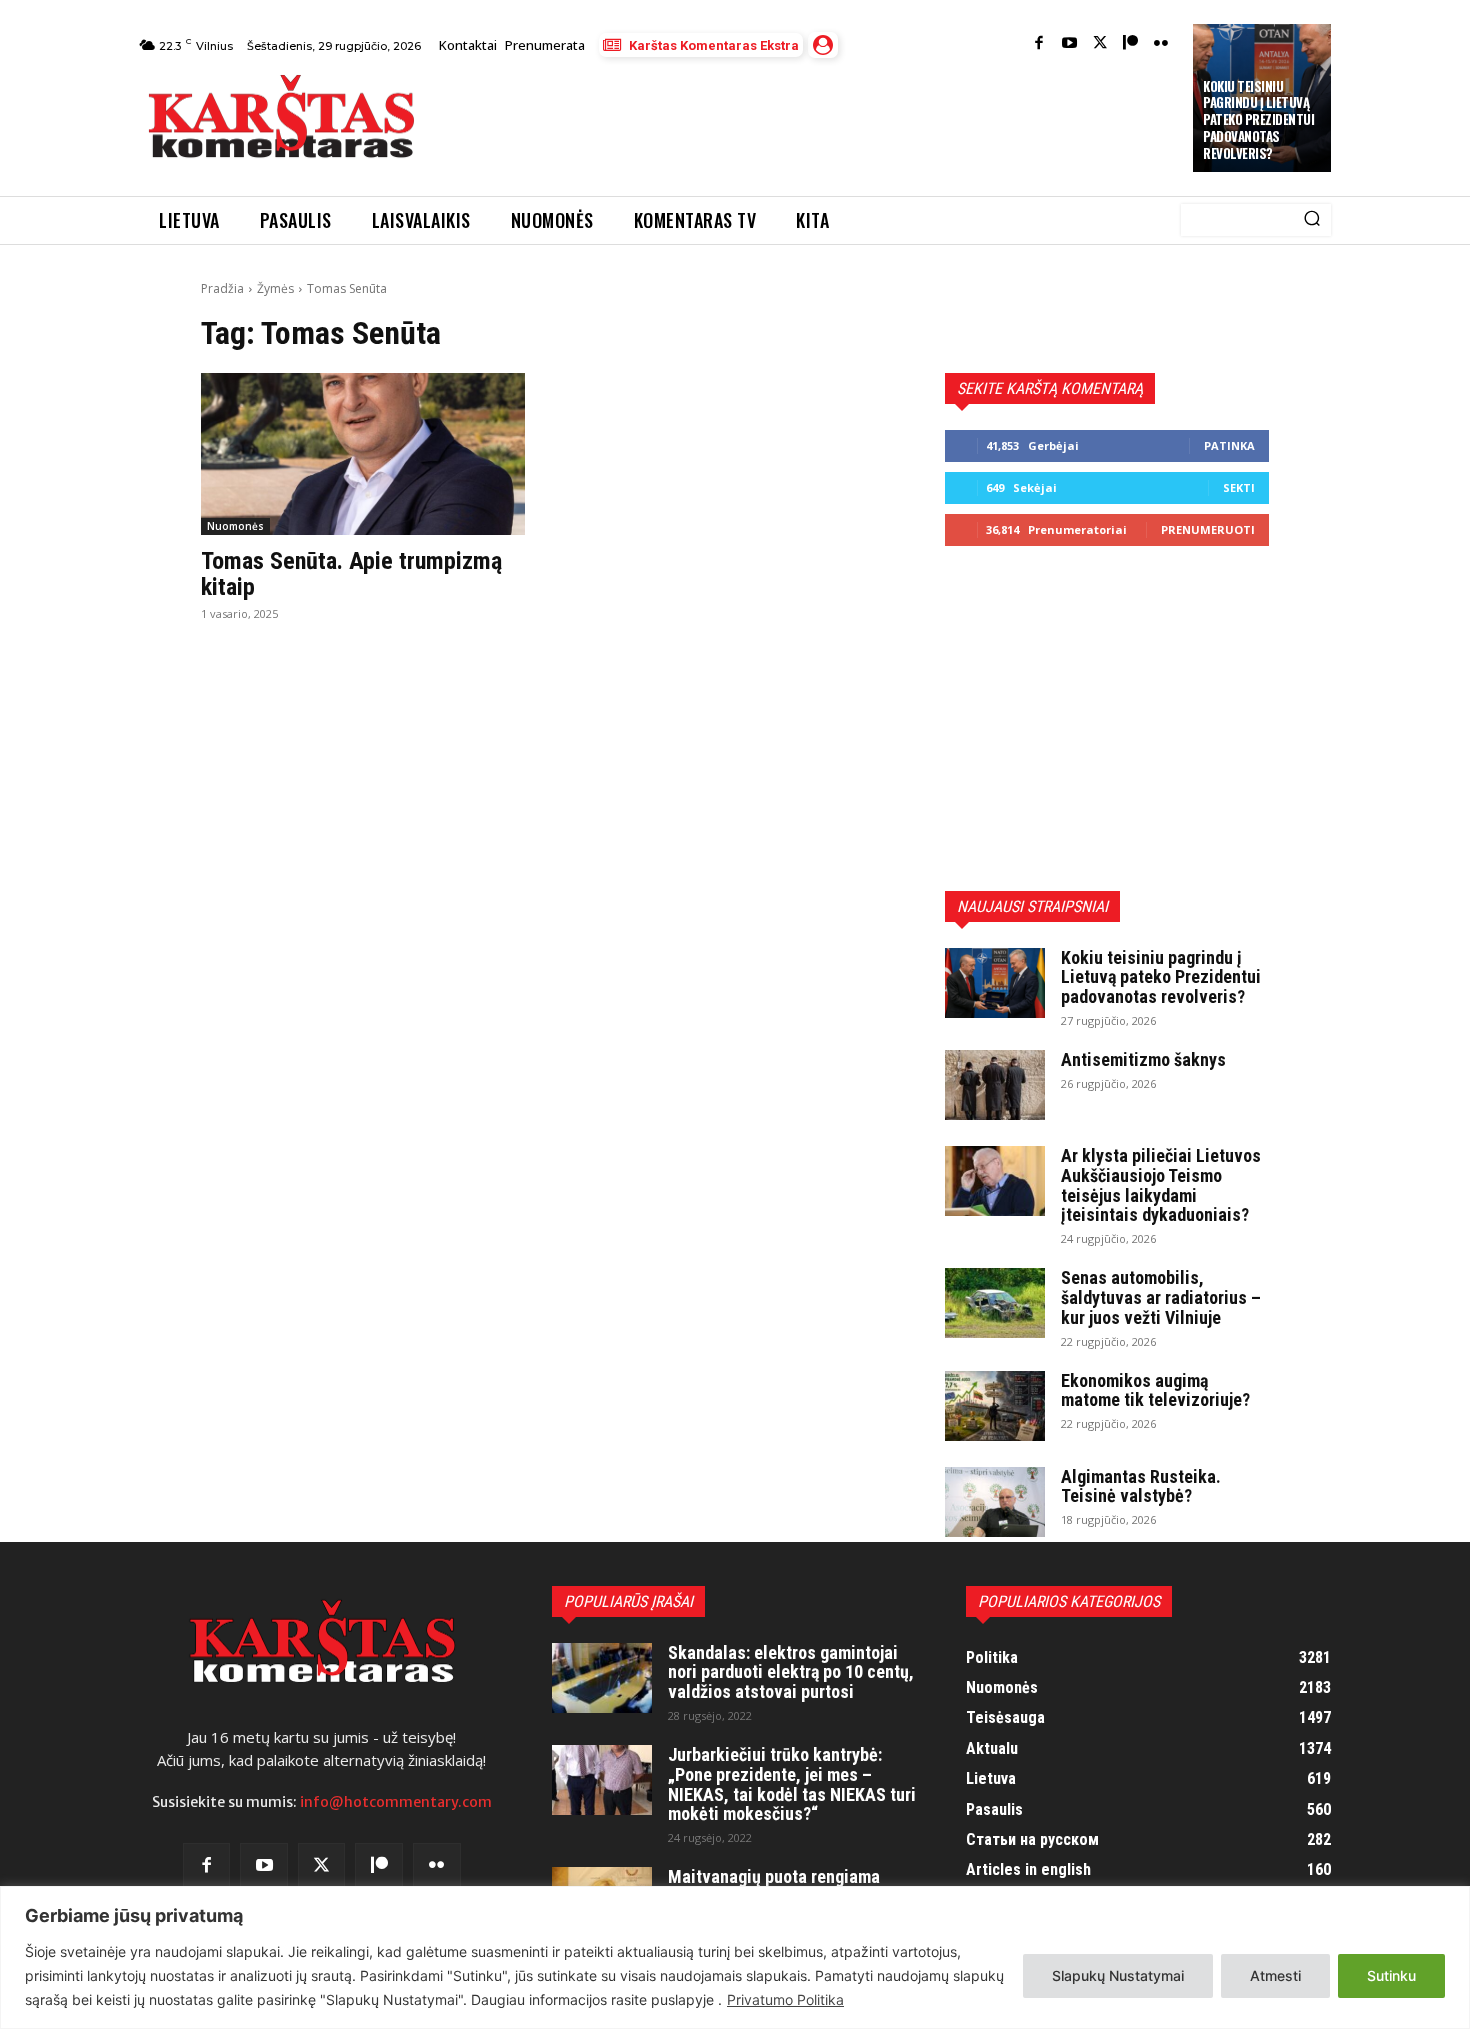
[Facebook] (1039, 44)
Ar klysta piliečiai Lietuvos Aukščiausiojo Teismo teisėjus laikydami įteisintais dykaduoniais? (1161, 1185)
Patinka (1229, 445)
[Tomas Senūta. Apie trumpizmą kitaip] (363, 454)
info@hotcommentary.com (396, 1802)
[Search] (1312, 220)
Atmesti (1275, 1975)
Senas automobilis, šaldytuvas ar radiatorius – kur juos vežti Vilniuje (1161, 1297)
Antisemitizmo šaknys (1143, 1059)
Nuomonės (235, 526)
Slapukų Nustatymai (1118, 1975)
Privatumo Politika (785, 1999)
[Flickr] (1161, 44)
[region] (735, 1957)
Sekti (1239, 487)
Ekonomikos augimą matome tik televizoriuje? (1155, 1390)
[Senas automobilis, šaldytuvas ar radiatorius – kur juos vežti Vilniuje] (995, 1303)
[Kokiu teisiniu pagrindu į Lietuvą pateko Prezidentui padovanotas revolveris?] (995, 983)
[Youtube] (1069, 44)
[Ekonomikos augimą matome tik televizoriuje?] (995, 1406)
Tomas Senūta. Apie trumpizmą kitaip (351, 574)
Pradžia (222, 288)
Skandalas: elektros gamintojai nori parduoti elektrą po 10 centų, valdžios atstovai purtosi (791, 1672)
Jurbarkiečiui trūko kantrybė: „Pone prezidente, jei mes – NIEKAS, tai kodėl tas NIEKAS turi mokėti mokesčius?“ (792, 1784)
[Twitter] (1100, 44)
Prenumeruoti (1208, 529)
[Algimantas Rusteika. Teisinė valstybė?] (995, 1502)
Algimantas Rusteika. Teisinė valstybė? (1141, 1486)
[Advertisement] (806, 122)
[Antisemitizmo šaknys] (995, 1085)
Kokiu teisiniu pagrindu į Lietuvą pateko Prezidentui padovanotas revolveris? (1258, 120)
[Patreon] (1130, 44)
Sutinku (1391, 1975)
